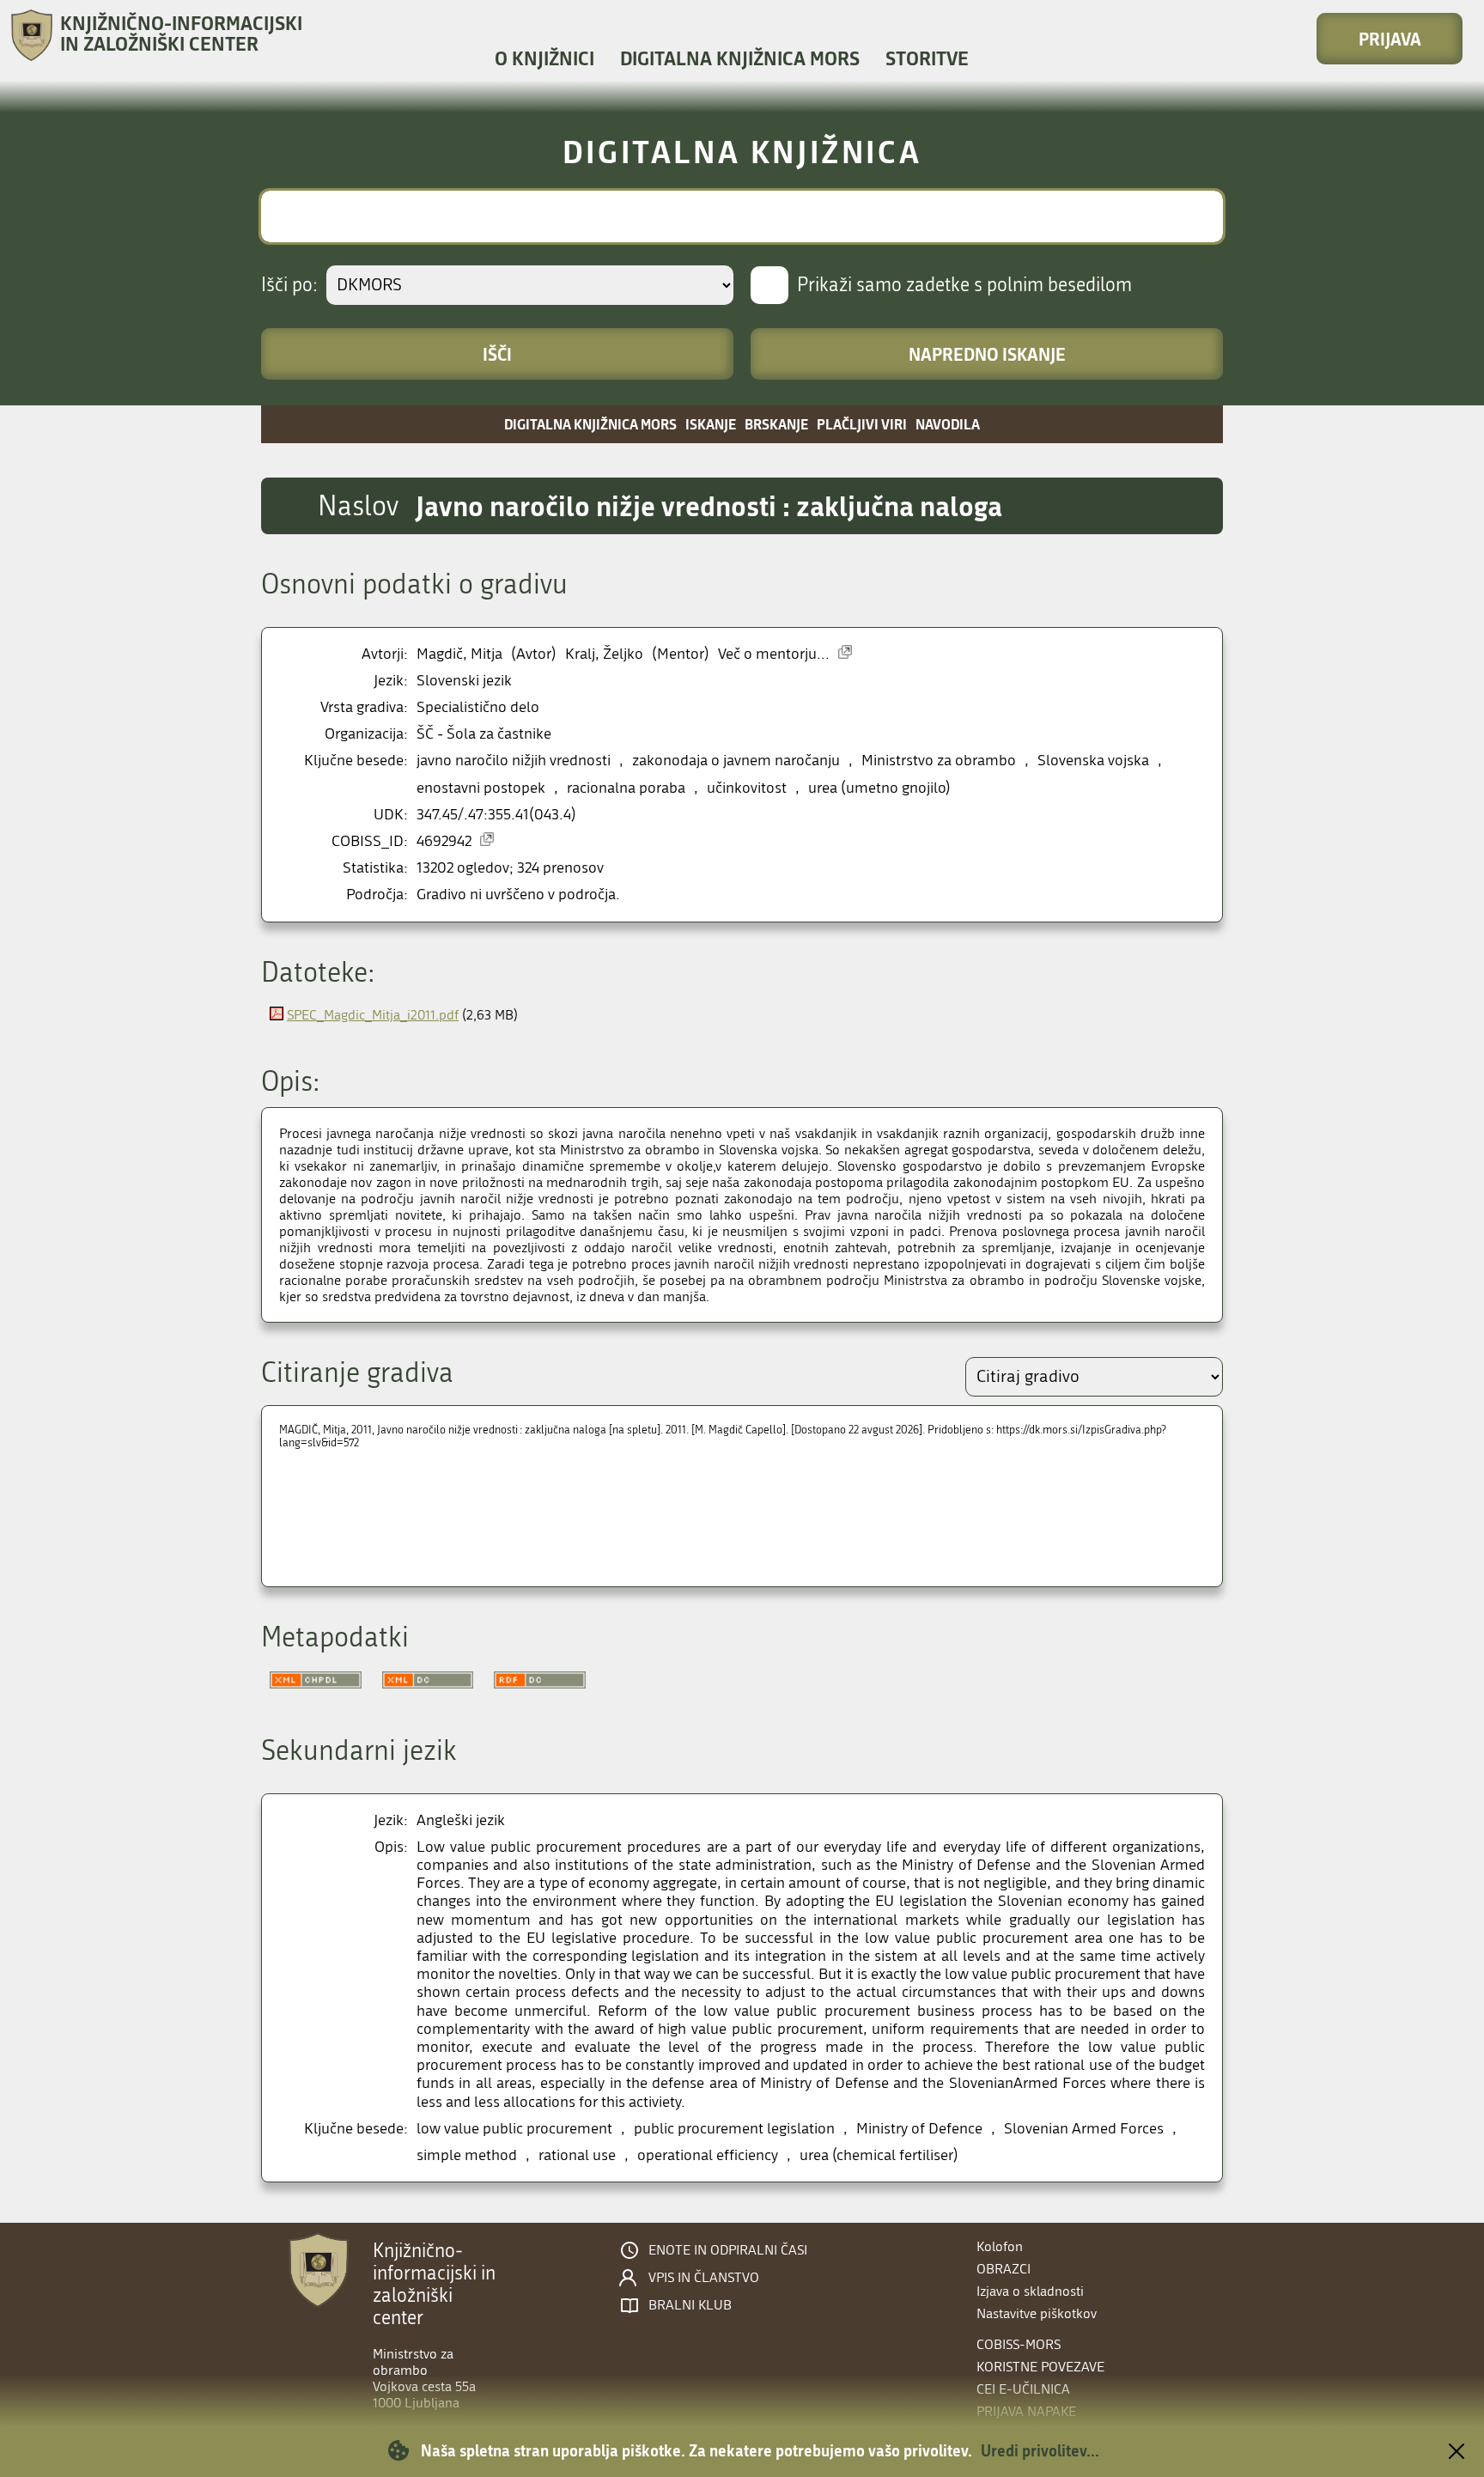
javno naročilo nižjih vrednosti (514, 761)
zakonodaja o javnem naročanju (736, 761)
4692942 (444, 841)
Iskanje (711, 424)
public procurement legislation (734, 2129)
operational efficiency (708, 2155)
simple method (467, 2155)
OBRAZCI (1004, 2269)
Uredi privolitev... (1040, 2450)
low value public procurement (514, 2129)
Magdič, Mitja (459, 654)
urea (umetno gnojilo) (879, 788)
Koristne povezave (1040, 2367)
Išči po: (289, 285)
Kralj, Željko (604, 654)
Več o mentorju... (774, 654)
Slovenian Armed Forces (1084, 2129)
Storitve (927, 58)
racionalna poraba (626, 788)
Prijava (1390, 39)
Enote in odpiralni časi (728, 2250)
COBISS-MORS (1019, 2344)
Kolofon (1000, 2246)
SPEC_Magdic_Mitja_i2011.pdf (373, 1015)
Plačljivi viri (862, 424)
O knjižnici (544, 58)
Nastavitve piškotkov (1037, 2313)
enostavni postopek (481, 788)
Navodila (948, 424)
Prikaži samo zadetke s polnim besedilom (964, 285)
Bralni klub (690, 2305)
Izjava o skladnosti (1030, 2291)
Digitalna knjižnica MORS (740, 58)
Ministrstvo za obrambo (939, 761)
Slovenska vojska (1093, 761)
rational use (577, 2155)
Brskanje (776, 424)
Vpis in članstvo (704, 2278)
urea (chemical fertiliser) (879, 2155)
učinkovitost (747, 788)
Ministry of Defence (919, 2129)
